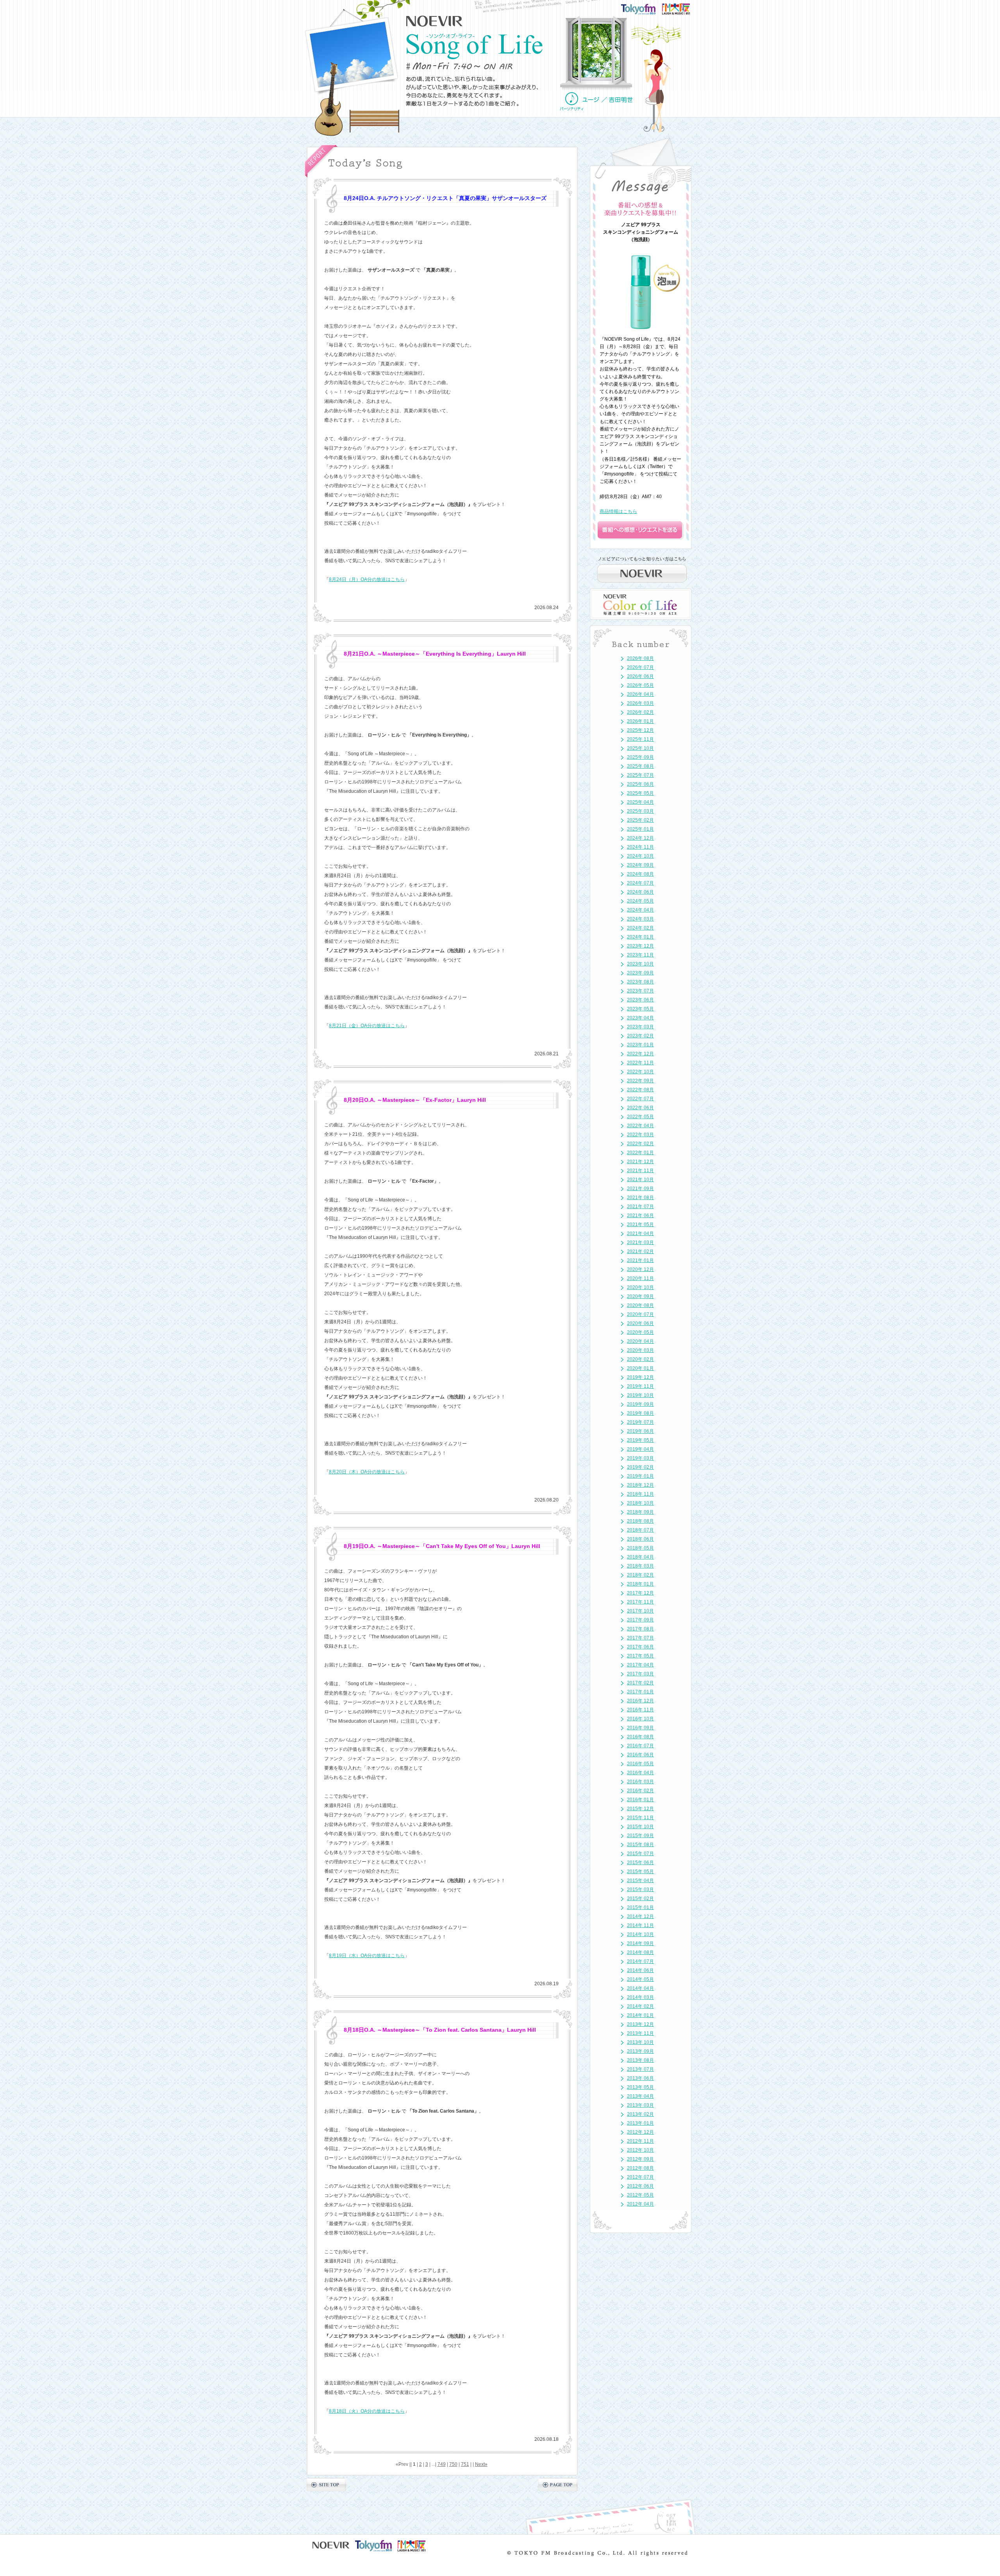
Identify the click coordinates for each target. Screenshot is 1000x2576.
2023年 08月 (640, 982)
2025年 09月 (640, 757)
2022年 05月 (640, 1117)
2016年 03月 (640, 1782)
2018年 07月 (640, 1530)
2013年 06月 (640, 2078)
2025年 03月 (640, 811)
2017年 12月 (640, 1593)
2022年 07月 (640, 1099)
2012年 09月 (640, 2159)
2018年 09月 (640, 1512)
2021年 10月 (640, 1180)
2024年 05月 (640, 901)
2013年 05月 (640, 2087)
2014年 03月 (640, 1997)
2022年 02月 (640, 1144)
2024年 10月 (640, 856)
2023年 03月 (640, 1027)
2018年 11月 (640, 1494)
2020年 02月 (640, 1359)
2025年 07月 (640, 775)
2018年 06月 (640, 1539)
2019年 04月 (640, 1449)
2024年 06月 (640, 892)
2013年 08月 (640, 2060)
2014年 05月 (640, 1979)
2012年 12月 (640, 2132)
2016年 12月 (640, 1701)
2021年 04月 (640, 1233)
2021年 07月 (640, 1207)
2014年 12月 (640, 1916)
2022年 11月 (640, 1063)
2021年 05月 (640, 1225)
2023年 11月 (640, 955)
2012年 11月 (640, 2141)
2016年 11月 (640, 1710)
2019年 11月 (640, 1386)
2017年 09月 (640, 1620)
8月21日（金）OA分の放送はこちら (367, 1026)
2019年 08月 (640, 1413)
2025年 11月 (640, 739)
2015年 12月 (640, 1809)
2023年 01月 (640, 1045)
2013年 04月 (640, 2096)
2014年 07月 (640, 1961)
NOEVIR (435, 21)
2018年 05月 (640, 1548)
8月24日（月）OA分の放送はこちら (367, 579)
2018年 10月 (640, 1503)
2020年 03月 (640, 1350)
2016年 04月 (640, 1773)
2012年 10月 (640, 2150)
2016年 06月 (640, 1755)
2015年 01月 (640, 1907)
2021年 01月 (640, 1260)
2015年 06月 (640, 1863)
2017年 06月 (640, 1647)
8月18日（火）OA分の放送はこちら (367, 2411)
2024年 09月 (640, 865)
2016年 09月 (640, 1728)
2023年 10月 (640, 964)
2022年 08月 (640, 1090)
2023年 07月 (640, 991)
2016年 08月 (640, 1737)
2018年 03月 (640, 1566)
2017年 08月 (640, 1629)
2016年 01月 (640, 1800)
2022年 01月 (640, 1153)
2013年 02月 (640, 2114)
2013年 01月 (640, 2123)
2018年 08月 (640, 1521)
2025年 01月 (640, 829)
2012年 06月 (640, 2186)
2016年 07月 (640, 1746)
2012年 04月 (640, 2204)
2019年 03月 (640, 1458)
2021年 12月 (640, 1162)
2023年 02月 (640, 1036)
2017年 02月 (640, 1683)
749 (442, 2464)
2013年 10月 (640, 2042)
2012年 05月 (640, 2195)
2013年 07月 (640, 2069)
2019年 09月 (640, 1404)
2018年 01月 (640, 1584)
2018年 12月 (640, 1485)
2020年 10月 (640, 1287)
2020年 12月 (640, 1269)
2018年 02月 (640, 1575)
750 (453, 2464)
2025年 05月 (640, 793)
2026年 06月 (640, 676)
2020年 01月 (640, 1368)
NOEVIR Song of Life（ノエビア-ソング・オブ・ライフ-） (475, 46)
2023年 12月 (640, 946)
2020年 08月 (640, 1305)
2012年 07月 (640, 2177)
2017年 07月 (640, 1638)
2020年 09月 (640, 1296)
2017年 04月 (640, 1665)
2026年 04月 (640, 694)
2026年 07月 (640, 667)
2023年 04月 (640, 1018)
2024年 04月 (640, 910)
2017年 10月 (640, 1611)
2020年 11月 (640, 1278)
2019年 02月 (640, 1467)
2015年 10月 (640, 1827)
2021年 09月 (640, 1189)
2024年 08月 (640, 874)
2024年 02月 (640, 928)
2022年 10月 (640, 1072)
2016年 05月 (640, 1764)
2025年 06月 (640, 784)
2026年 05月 (640, 685)
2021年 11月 (640, 1171)
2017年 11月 (640, 1602)
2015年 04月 (640, 1881)
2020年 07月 (640, 1314)
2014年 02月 (640, 2006)
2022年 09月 (640, 1081)
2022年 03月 (640, 1135)
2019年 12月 (640, 1377)
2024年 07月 (640, 883)
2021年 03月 (640, 1242)
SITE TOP (326, 2485)
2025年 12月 (640, 730)
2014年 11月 (640, 1925)
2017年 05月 (640, 1656)
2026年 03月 (640, 703)
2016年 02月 (640, 1791)
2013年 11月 (640, 2033)
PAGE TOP (558, 2485)
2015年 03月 (640, 1890)
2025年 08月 (640, 766)
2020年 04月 (640, 1341)
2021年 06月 (640, 1216)
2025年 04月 (640, 802)
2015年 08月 (640, 1845)
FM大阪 (684, 6)
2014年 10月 (640, 1934)
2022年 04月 (640, 1126)
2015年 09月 (640, 1836)
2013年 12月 (640, 2024)
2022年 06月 (640, 1108)
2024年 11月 (640, 847)
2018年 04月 (640, 1557)
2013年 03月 (640, 2105)
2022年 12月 (640, 1054)
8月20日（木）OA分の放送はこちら (367, 1472)
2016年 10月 (640, 1719)
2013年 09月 (640, 2051)
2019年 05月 (640, 1440)
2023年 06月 (640, 1000)
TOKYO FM (643, 8)
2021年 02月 (640, 1251)
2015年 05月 (640, 1872)
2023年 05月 (640, 1009)
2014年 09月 (640, 1943)
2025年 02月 (640, 820)
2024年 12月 (640, 838)
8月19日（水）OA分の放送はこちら (367, 1956)
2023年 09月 (640, 973)
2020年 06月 (640, 1323)
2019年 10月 (640, 1395)
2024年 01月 (640, 937)
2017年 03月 (640, 1674)
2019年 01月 (640, 1476)
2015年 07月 (640, 1854)
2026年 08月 (640, 658)
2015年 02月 (640, 1898)
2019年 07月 (640, 1422)
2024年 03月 (640, 919)
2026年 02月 (640, 712)
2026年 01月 (640, 721)
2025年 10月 (640, 748)
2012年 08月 (640, 2168)
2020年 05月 (640, 1332)
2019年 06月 (640, 1431)
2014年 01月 (640, 2015)
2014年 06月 (640, 1970)
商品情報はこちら (618, 511)
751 (465, 2464)
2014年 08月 (640, 1952)
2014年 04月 (640, 1988)
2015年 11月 (640, 1818)
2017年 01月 (640, 1692)
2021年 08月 (640, 1198)
